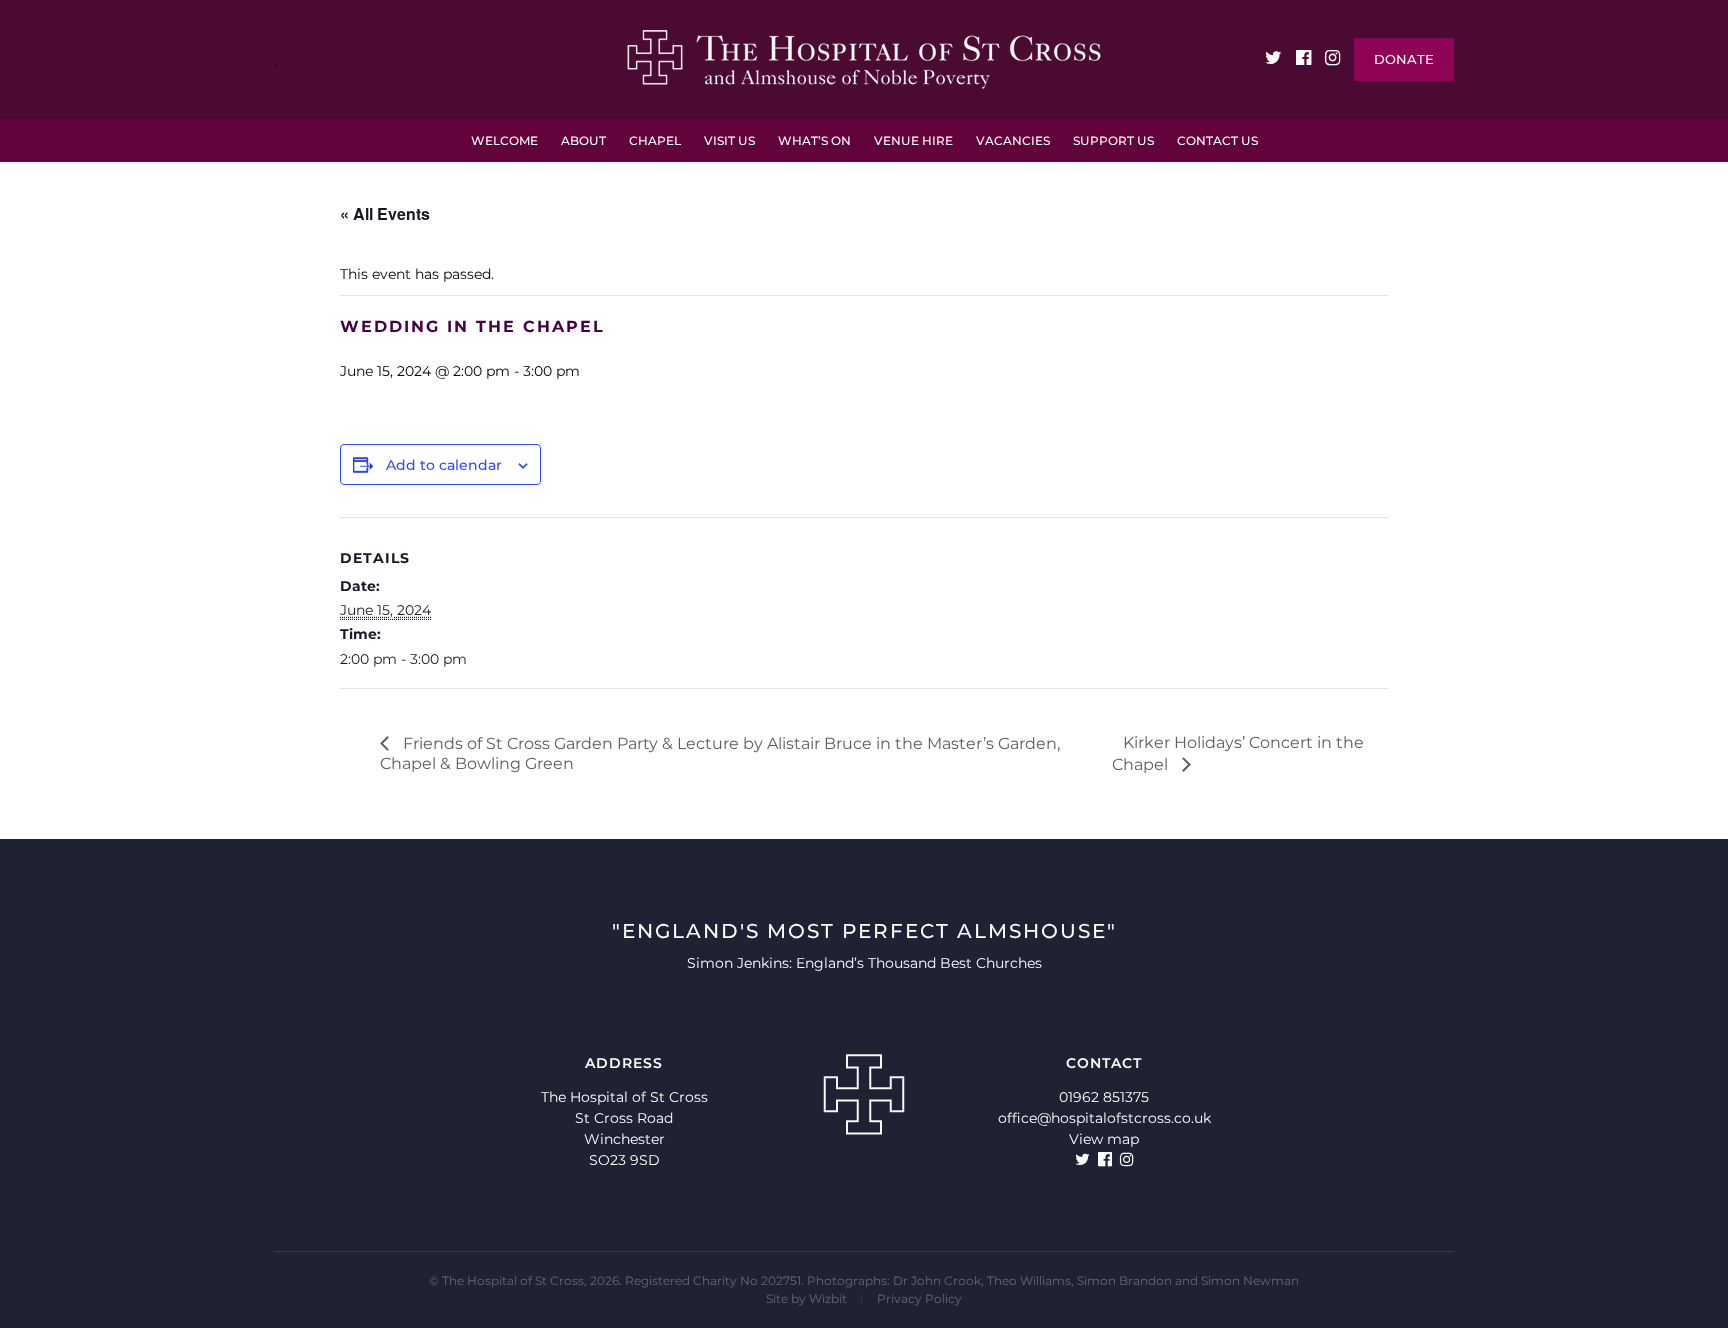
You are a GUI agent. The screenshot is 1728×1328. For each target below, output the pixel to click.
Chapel (655, 140)
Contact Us (1217, 140)
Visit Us (729, 140)
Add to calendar (444, 465)
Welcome (504, 140)
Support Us (1113, 140)
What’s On (814, 140)
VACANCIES (1013, 140)
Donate (1404, 59)
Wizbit (828, 1298)
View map (1104, 1139)
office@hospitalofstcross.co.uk (1104, 1118)
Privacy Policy (919, 1298)
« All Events (385, 213)
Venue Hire (913, 140)
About (583, 140)
